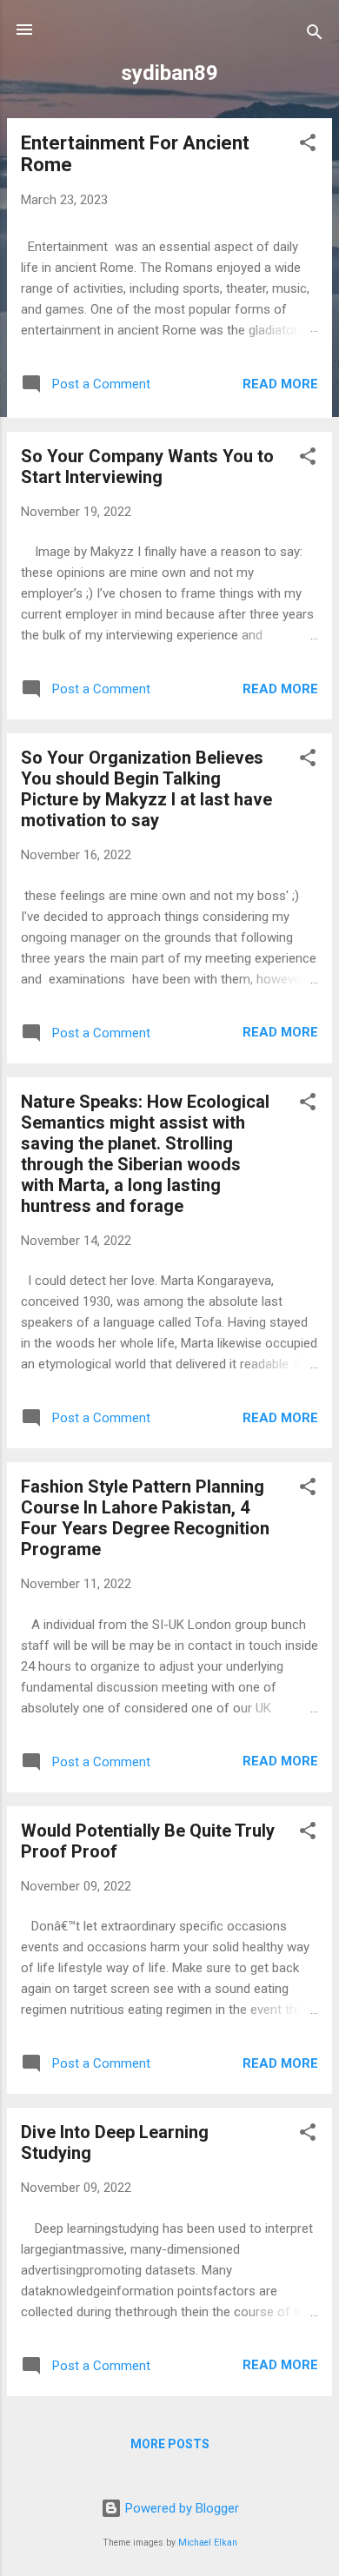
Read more (280, 384)
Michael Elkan (208, 2543)
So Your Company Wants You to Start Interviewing (147, 467)
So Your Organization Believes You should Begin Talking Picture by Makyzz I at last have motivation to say (146, 789)
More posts (170, 2444)
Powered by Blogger (180, 2508)
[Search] (315, 35)
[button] (308, 146)
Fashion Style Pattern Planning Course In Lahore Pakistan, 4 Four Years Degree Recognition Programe (145, 1518)
